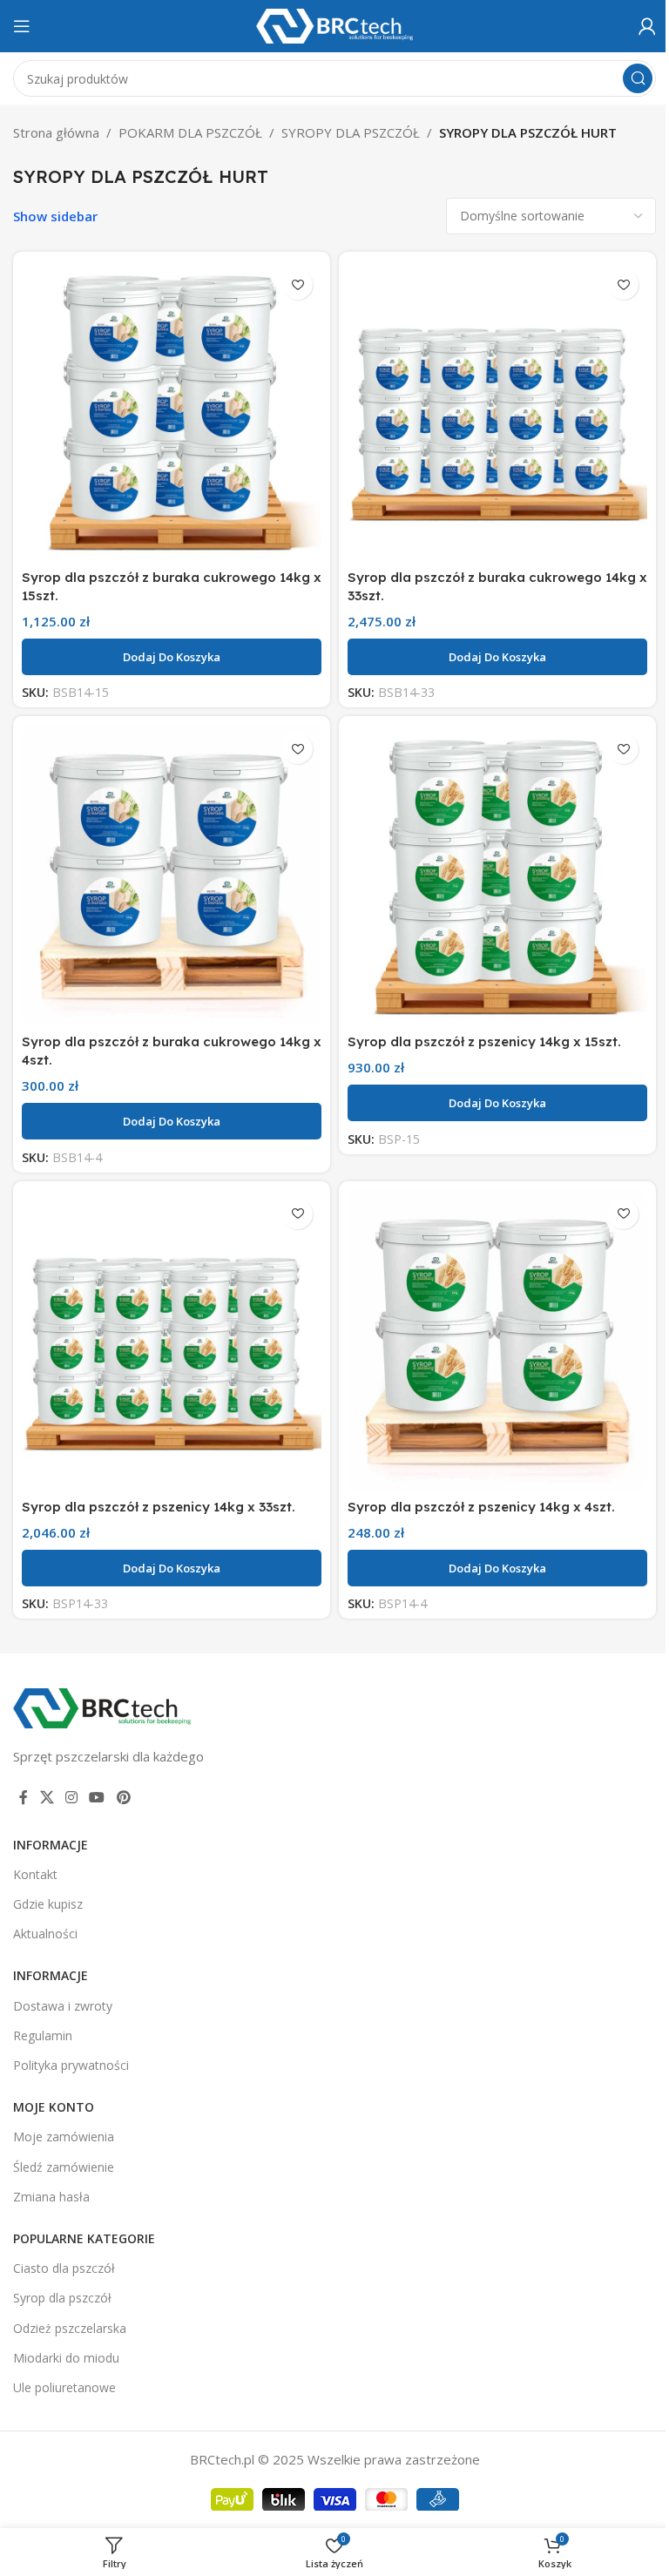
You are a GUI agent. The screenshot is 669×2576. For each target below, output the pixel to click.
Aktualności (45, 1934)
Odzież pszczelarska (70, 2328)
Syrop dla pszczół (62, 2298)
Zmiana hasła (51, 2197)
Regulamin (43, 2035)
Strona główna (56, 132)
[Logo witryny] (334, 24)
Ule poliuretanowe (64, 2387)
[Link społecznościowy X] (47, 1797)
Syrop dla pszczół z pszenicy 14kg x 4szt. (481, 1507)
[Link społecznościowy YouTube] (97, 1797)
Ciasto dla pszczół (64, 2268)
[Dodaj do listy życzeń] (297, 284)
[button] (172, 657)
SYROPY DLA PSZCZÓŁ (351, 132)
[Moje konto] (647, 26)
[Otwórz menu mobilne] (22, 26)
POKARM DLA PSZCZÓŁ (190, 132)
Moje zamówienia (64, 2137)
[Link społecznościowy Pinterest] (123, 1797)
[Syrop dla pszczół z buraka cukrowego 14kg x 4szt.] (172, 875)
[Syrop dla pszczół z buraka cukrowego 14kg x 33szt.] (497, 410)
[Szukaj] (638, 78)
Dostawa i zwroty (63, 2006)
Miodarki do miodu (66, 2358)
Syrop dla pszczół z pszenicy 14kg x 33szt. (159, 1507)
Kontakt (35, 1874)
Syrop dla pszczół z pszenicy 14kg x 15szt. (484, 1041)
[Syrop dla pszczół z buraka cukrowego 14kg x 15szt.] (172, 410)
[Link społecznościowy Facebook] (24, 1797)
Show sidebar (55, 216)
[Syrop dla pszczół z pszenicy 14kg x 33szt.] (172, 1340)
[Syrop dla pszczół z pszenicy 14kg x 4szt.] (497, 1340)
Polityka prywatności (71, 2065)
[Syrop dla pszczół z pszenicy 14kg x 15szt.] (497, 875)
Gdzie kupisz (48, 1904)
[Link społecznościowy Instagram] (71, 1797)
